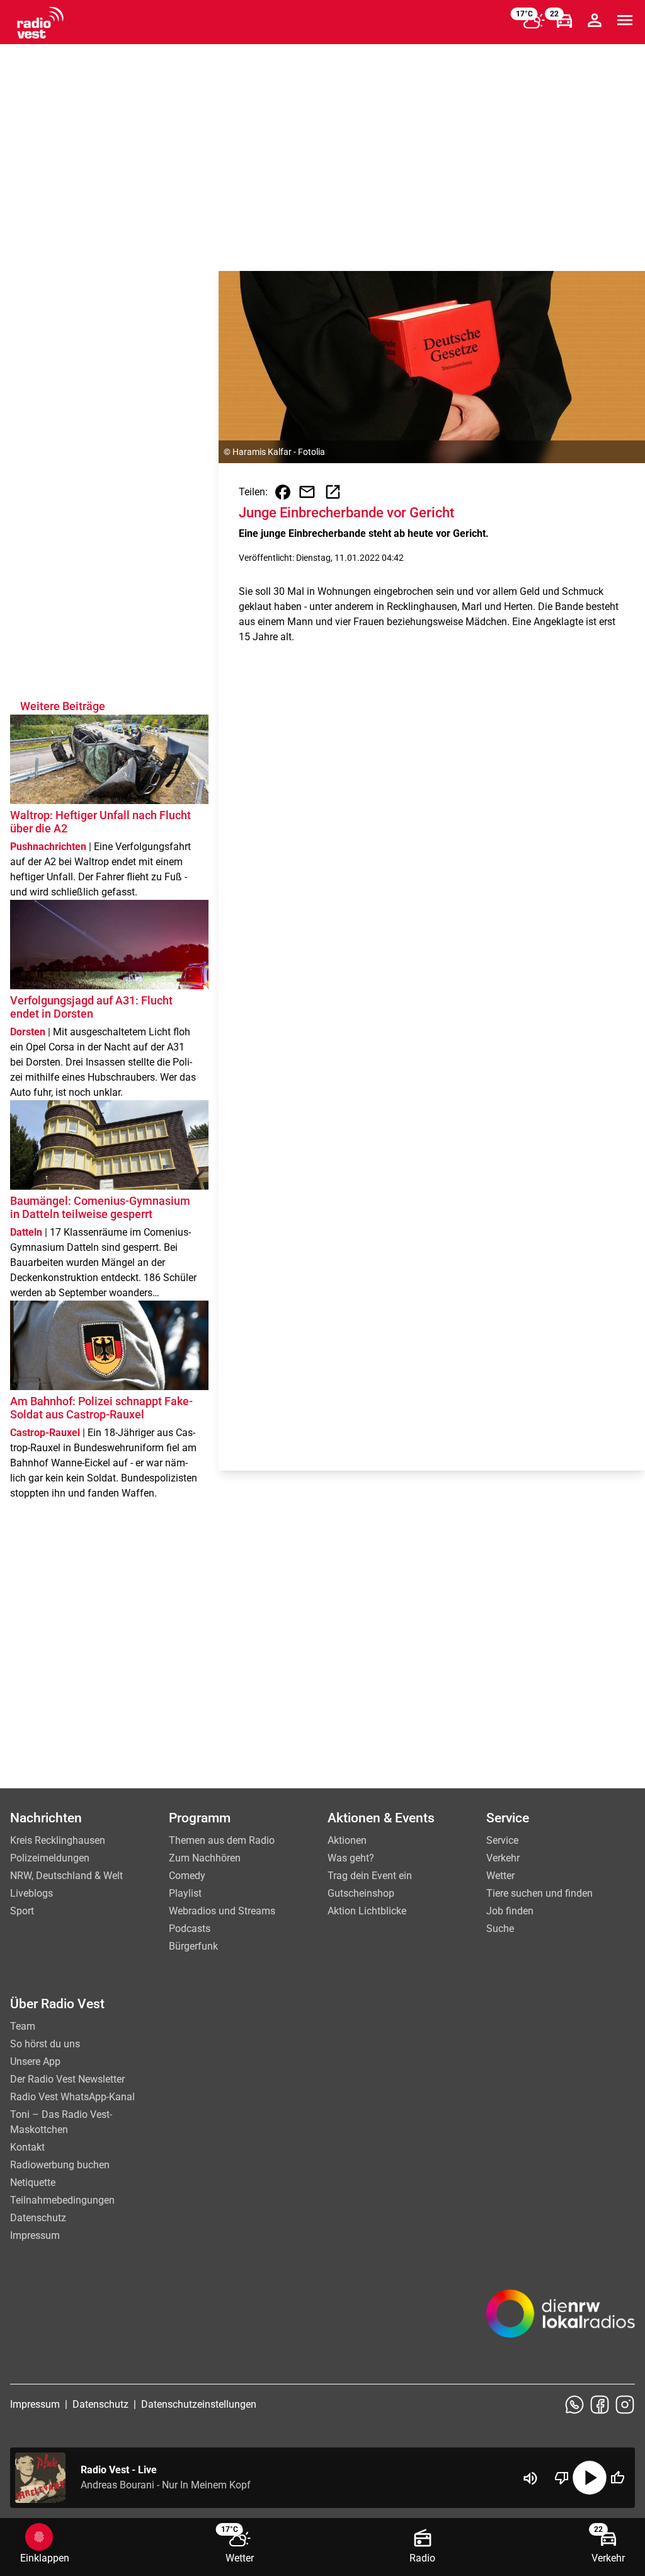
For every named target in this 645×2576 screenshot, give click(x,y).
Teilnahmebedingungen (62, 2200)
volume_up (530, 2478)
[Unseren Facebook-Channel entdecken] (600, 2405)
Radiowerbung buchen (60, 2165)
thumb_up (617, 2478)
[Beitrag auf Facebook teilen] (283, 492)
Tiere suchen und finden (539, 1893)
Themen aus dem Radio (222, 1840)
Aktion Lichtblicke (367, 1911)
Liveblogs (31, 1893)
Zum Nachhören (205, 1858)
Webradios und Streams (222, 1911)
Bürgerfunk (193, 1946)
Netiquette (33, 2182)
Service (502, 1840)
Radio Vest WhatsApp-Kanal (72, 2097)
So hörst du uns (45, 2044)
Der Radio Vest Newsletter (67, 2079)
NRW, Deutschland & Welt (66, 1876)
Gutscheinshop (361, 1893)
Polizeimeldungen (50, 1858)
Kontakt (27, 2147)
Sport (22, 1911)
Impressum (35, 2235)
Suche (500, 1929)
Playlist (185, 1893)
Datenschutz (38, 2218)
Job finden (510, 1911)
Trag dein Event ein (370, 1876)
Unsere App (35, 2061)
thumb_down (562, 2478)
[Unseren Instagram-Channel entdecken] (625, 2405)
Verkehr (503, 1858)
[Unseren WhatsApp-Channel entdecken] (574, 2405)
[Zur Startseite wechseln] (40, 23)
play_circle (590, 2478)
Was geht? (351, 1858)
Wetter (500, 1876)
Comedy (187, 1876)
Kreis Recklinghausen (58, 1840)
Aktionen (347, 1840)
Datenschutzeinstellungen (199, 2404)
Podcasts (190, 1929)
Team (23, 2026)
